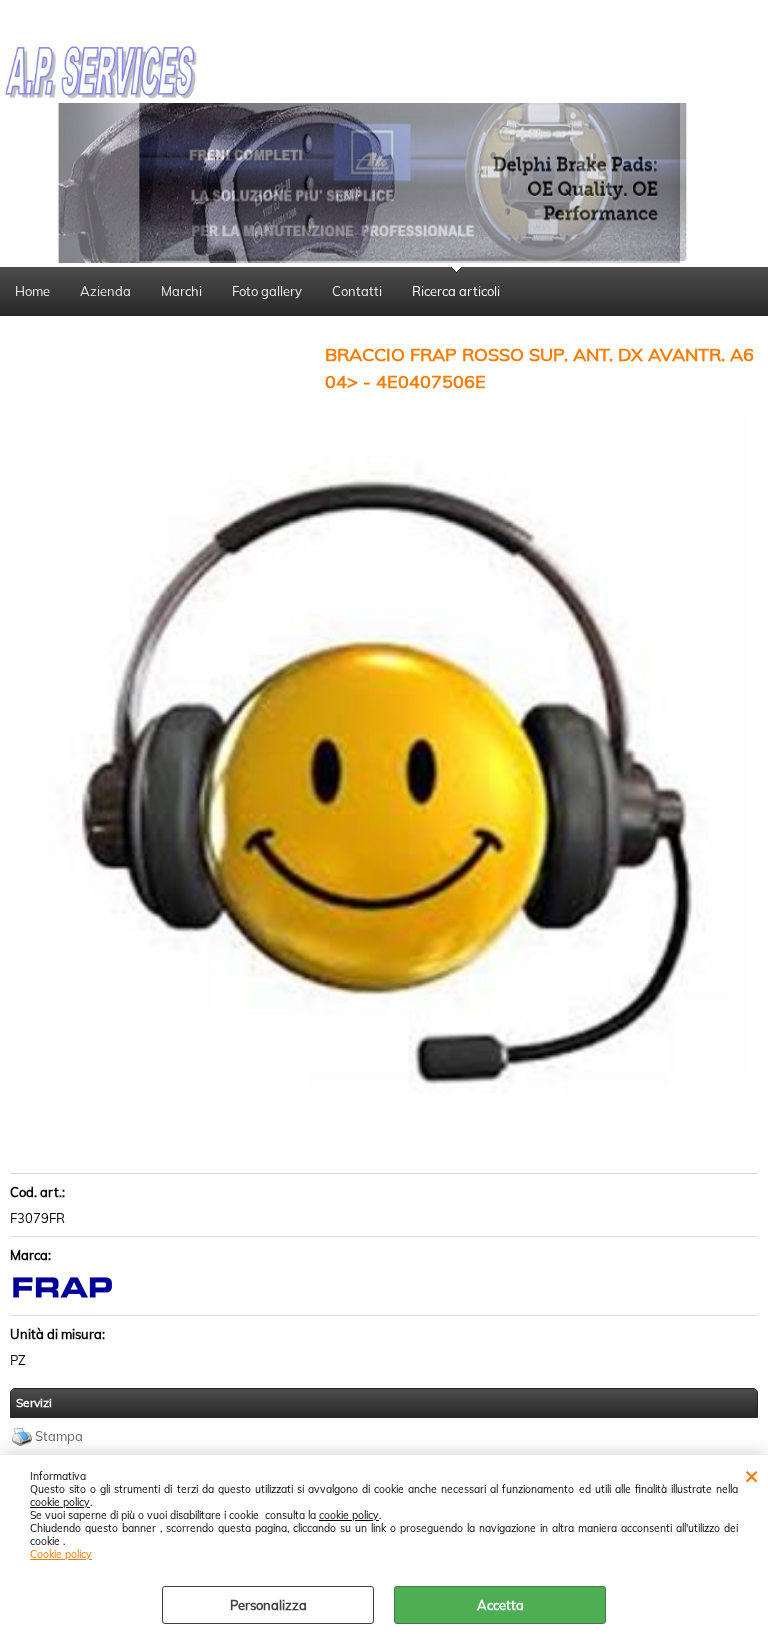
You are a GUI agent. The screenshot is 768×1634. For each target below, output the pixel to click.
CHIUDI (751, 1475)
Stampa (59, 1436)
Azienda (105, 291)
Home (32, 291)
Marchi (181, 291)
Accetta (500, 1605)
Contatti (357, 291)
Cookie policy (61, 1554)
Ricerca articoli (456, 291)
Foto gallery (267, 291)
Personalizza (268, 1605)
